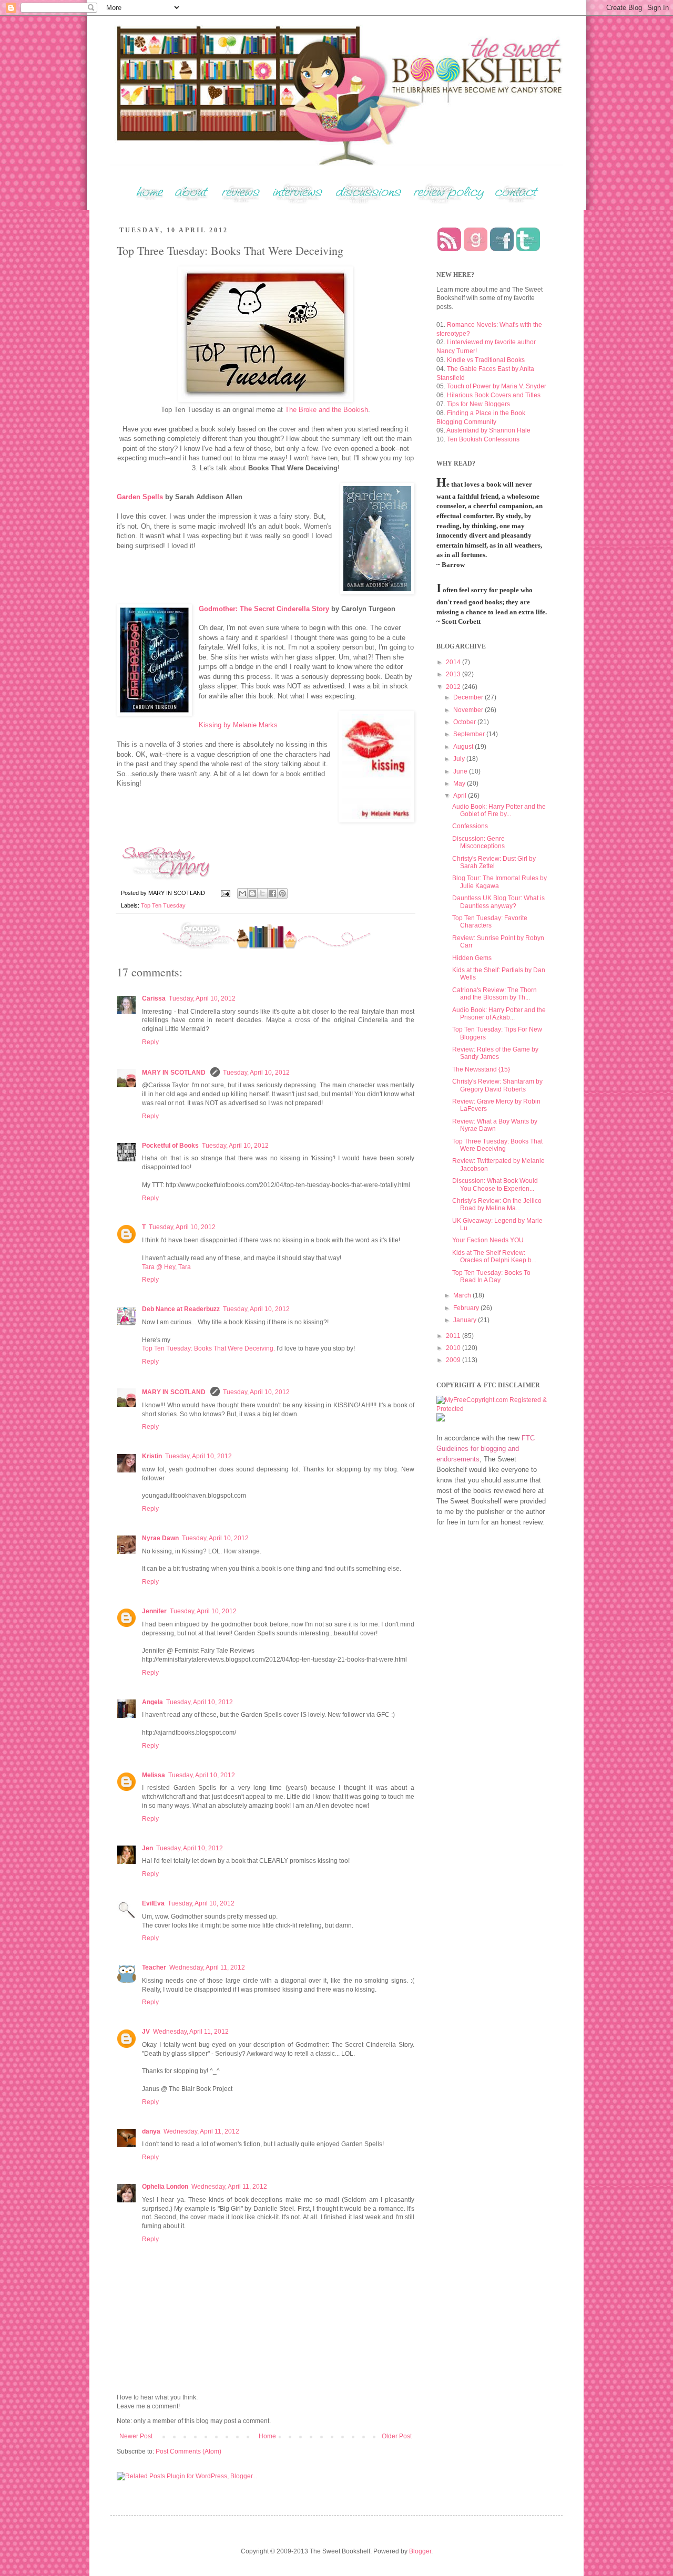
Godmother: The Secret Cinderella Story (264, 609)
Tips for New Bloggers (478, 404)
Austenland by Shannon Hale (488, 430)
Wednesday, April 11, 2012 (207, 1967)
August (464, 747)
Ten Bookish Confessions (483, 439)
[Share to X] (262, 893)
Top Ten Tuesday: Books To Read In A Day (491, 1276)
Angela (152, 1702)
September (470, 734)
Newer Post (136, 2436)
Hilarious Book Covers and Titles (494, 395)
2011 (454, 1336)
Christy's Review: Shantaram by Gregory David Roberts (497, 1085)
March (463, 1295)
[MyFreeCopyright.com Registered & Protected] (492, 1409)
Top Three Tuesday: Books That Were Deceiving (497, 1145)
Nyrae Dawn (160, 1538)
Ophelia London (165, 2187)
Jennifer (154, 1611)
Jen (147, 1848)
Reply (150, 1042)
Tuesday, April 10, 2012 (202, 998)
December (469, 697)
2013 (454, 674)
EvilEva (153, 1903)
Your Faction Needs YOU (488, 1240)
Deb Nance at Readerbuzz (181, 1309)
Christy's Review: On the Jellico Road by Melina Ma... (497, 1204)
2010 (454, 1348)
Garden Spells (140, 497)
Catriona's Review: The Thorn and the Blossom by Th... (494, 994)
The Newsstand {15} (481, 1069)
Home (267, 2436)
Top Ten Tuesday (163, 905)
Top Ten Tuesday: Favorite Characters (490, 922)
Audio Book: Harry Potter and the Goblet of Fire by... (499, 810)
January (466, 1320)
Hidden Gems (472, 958)
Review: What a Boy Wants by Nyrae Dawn (495, 1125)
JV (146, 2032)
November (469, 710)
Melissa (154, 1775)
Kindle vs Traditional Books (486, 360)
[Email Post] (225, 893)
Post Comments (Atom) (188, 2451)
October (465, 722)
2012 (454, 687)
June (461, 771)
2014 (454, 662)
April (461, 796)
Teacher (154, 1967)
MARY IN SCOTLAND (175, 1073)
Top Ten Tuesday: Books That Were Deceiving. (208, 1348)
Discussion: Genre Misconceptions (478, 842)
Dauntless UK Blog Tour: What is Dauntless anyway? (498, 902)
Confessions (470, 826)
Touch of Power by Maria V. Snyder (497, 386)
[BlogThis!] (252, 893)
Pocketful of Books (170, 1146)
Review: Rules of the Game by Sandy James (495, 1053)
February (467, 1308)
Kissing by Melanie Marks (238, 725)
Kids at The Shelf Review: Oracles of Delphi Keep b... (494, 1256)
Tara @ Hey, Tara (166, 1267)
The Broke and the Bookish (327, 410)
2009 (454, 1360)
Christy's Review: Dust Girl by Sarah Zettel (494, 862)
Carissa (154, 998)
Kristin (152, 1456)
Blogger (420, 2551)
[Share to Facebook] (272, 893)
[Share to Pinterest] (282, 893)
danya (151, 2131)
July (460, 759)
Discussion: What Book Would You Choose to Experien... (495, 1184)
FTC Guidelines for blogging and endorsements (486, 1449)
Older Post (397, 2436)
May (460, 784)
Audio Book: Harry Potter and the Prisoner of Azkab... (499, 1014)
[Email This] (242, 893)
